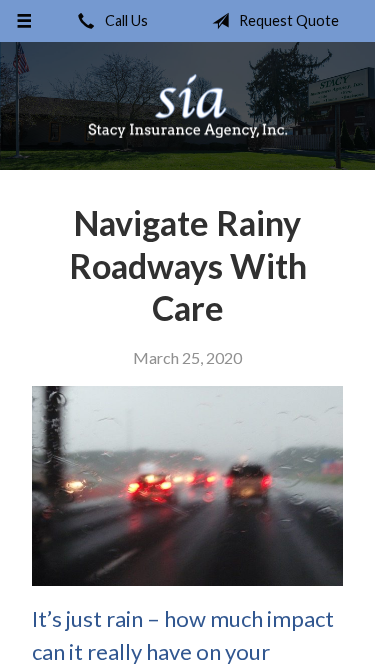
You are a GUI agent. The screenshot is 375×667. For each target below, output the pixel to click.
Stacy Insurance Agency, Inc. (188, 106)
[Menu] (24, 21)
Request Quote (287, 20)
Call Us (125, 20)
